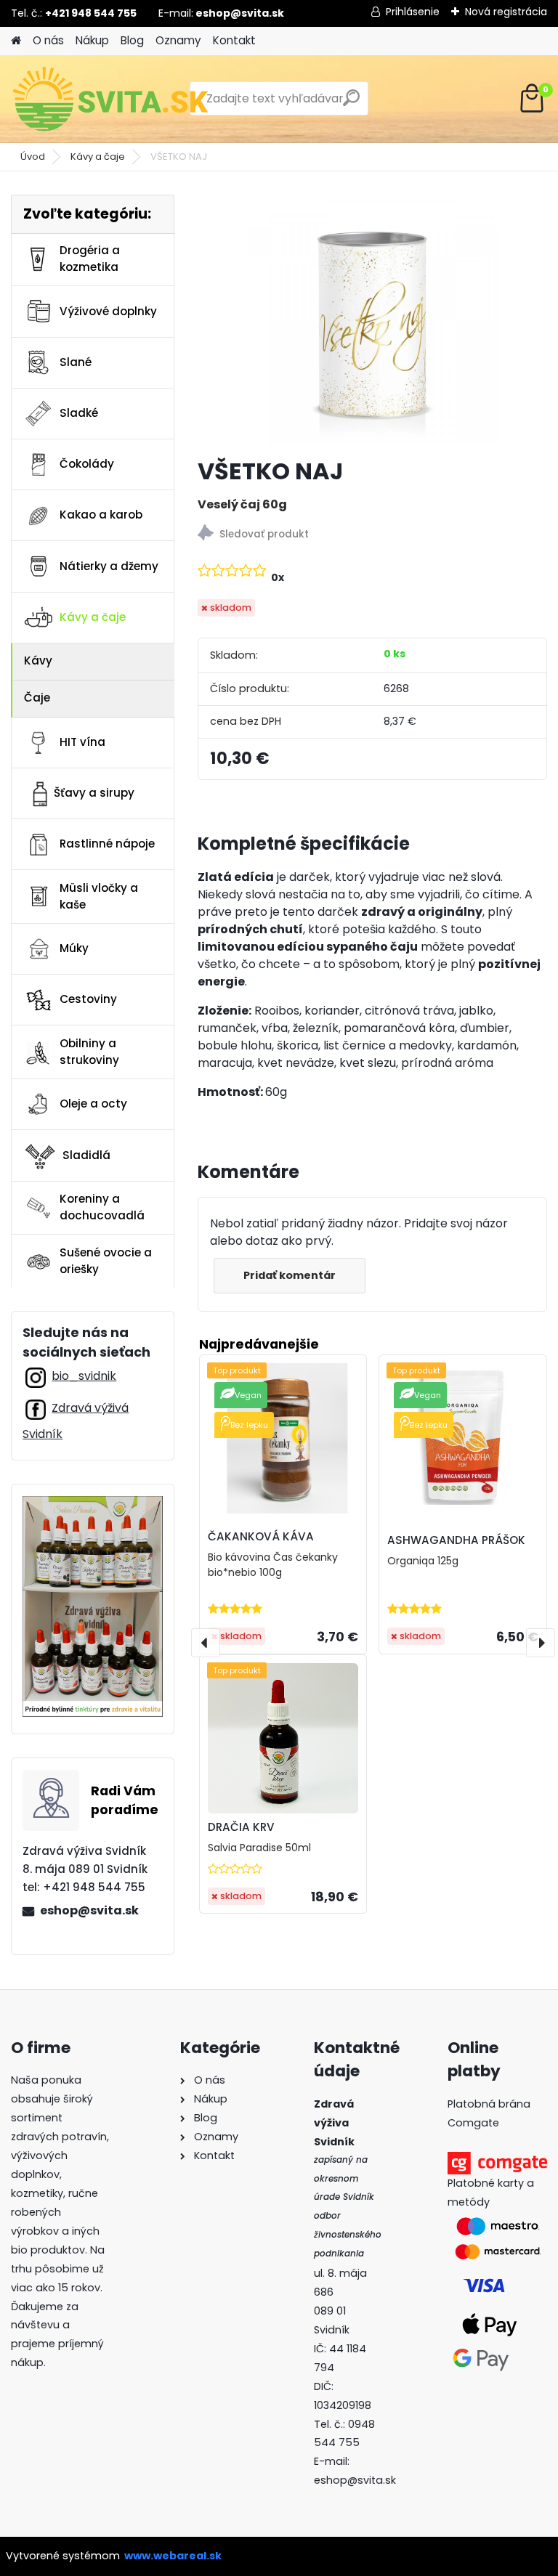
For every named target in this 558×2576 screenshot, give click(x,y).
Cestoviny (88, 999)
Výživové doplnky (108, 311)
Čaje (37, 698)
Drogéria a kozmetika (90, 259)
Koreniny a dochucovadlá (102, 1207)
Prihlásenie (413, 12)
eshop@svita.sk (89, 1910)
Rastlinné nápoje (107, 844)
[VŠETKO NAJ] (372, 320)
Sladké (79, 413)
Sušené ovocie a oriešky (106, 1261)
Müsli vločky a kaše (99, 896)
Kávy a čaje (98, 157)
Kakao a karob (101, 515)
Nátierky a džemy (109, 566)
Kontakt (234, 40)
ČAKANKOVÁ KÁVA (261, 1536)
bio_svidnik (84, 1376)
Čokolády (87, 464)
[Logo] (111, 99)
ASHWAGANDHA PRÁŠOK (456, 1540)
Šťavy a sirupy (94, 793)
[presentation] (206, 1643)
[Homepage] (16, 41)
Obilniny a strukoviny (89, 1052)
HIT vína (82, 742)
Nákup (92, 40)
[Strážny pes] (372, 535)
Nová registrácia (506, 12)
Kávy (38, 661)
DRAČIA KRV (241, 1827)
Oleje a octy (93, 1104)
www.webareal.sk (173, 2556)
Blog (132, 40)
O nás (48, 40)
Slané (76, 362)
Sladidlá (86, 1155)
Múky (74, 948)
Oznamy (178, 40)
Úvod (33, 157)
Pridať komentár (290, 1275)
